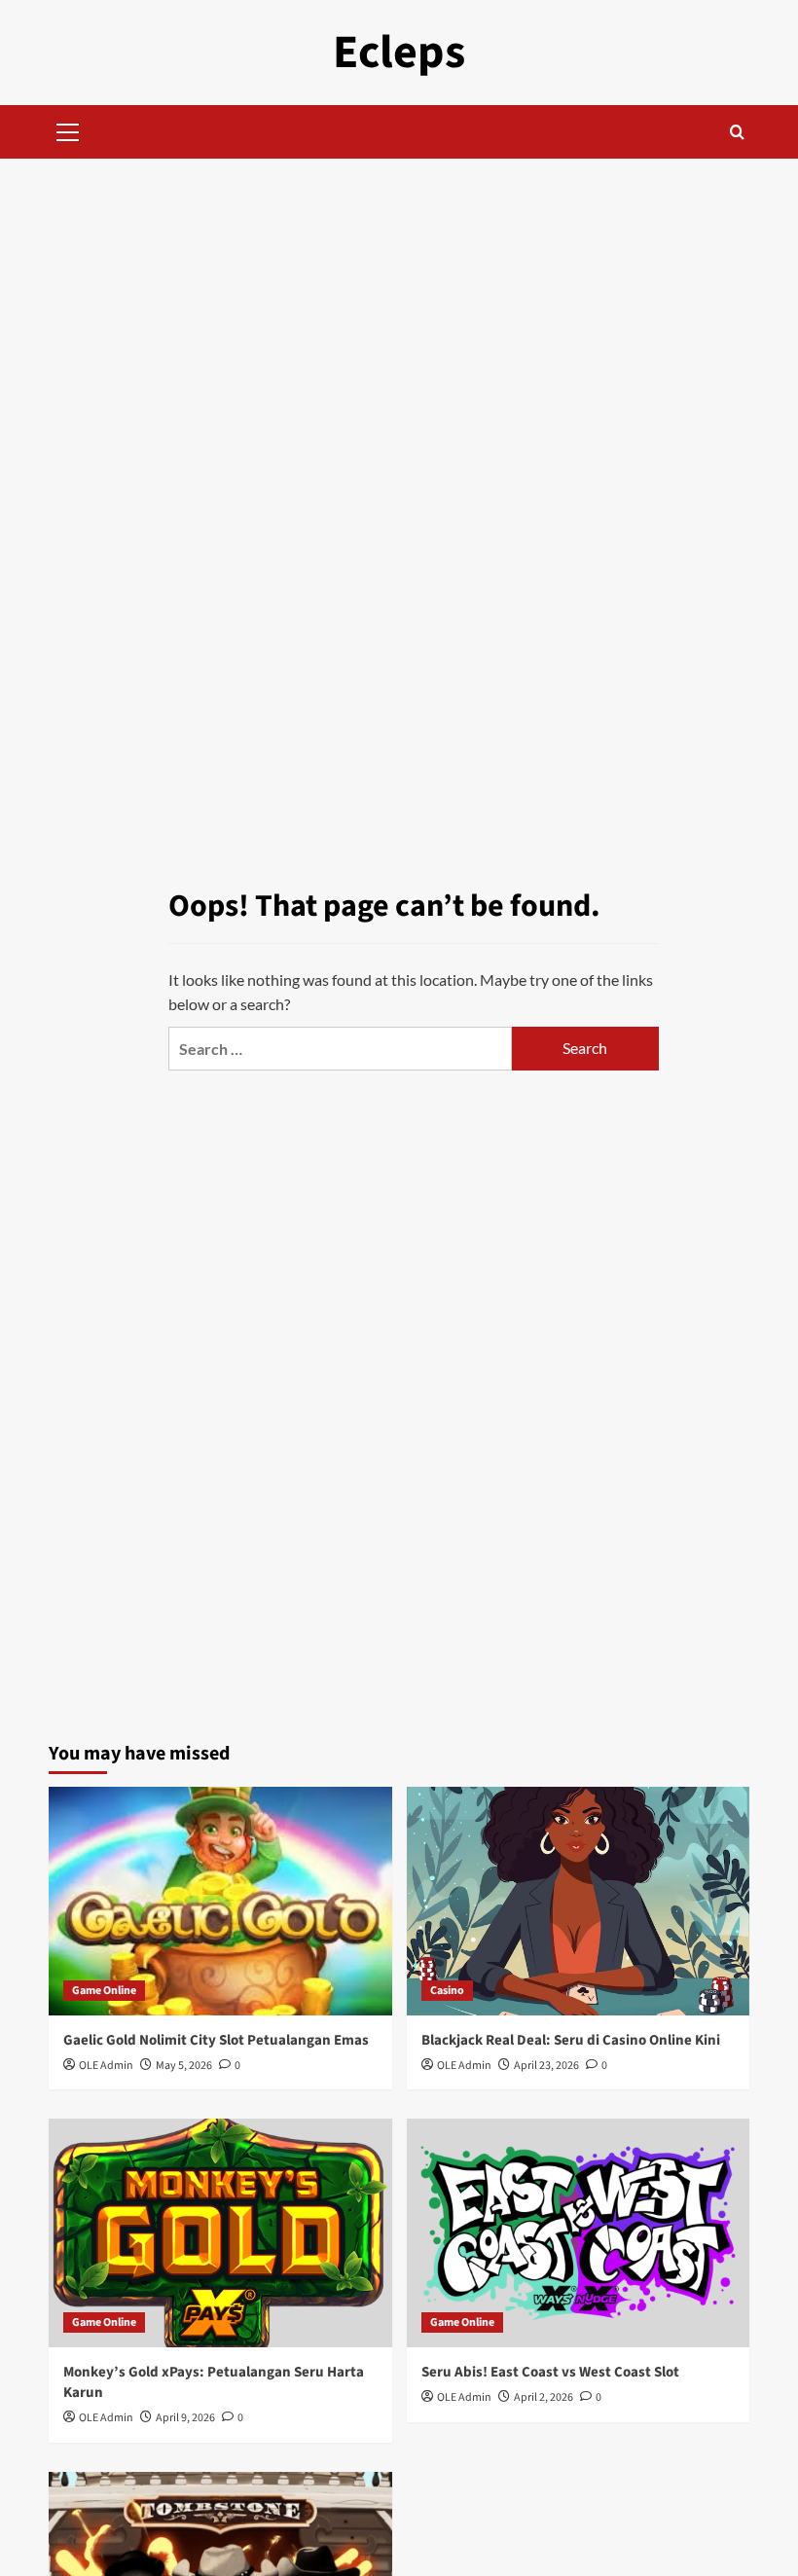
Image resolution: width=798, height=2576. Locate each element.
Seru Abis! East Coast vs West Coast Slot (550, 2372)
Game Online (104, 1991)
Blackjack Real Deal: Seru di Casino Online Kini (571, 2040)
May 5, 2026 (184, 2066)
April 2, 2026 (544, 2397)
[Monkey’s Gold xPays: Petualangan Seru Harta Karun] (220, 2233)
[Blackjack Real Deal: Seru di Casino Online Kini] (579, 1901)
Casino (447, 1991)
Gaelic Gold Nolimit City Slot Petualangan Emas (216, 2040)
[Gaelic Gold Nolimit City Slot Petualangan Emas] (220, 1901)
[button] (68, 129)
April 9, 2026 (185, 2418)
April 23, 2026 (546, 2066)
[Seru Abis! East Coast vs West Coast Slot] (579, 2233)
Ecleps (399, 53)
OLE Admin (106, 2066)
